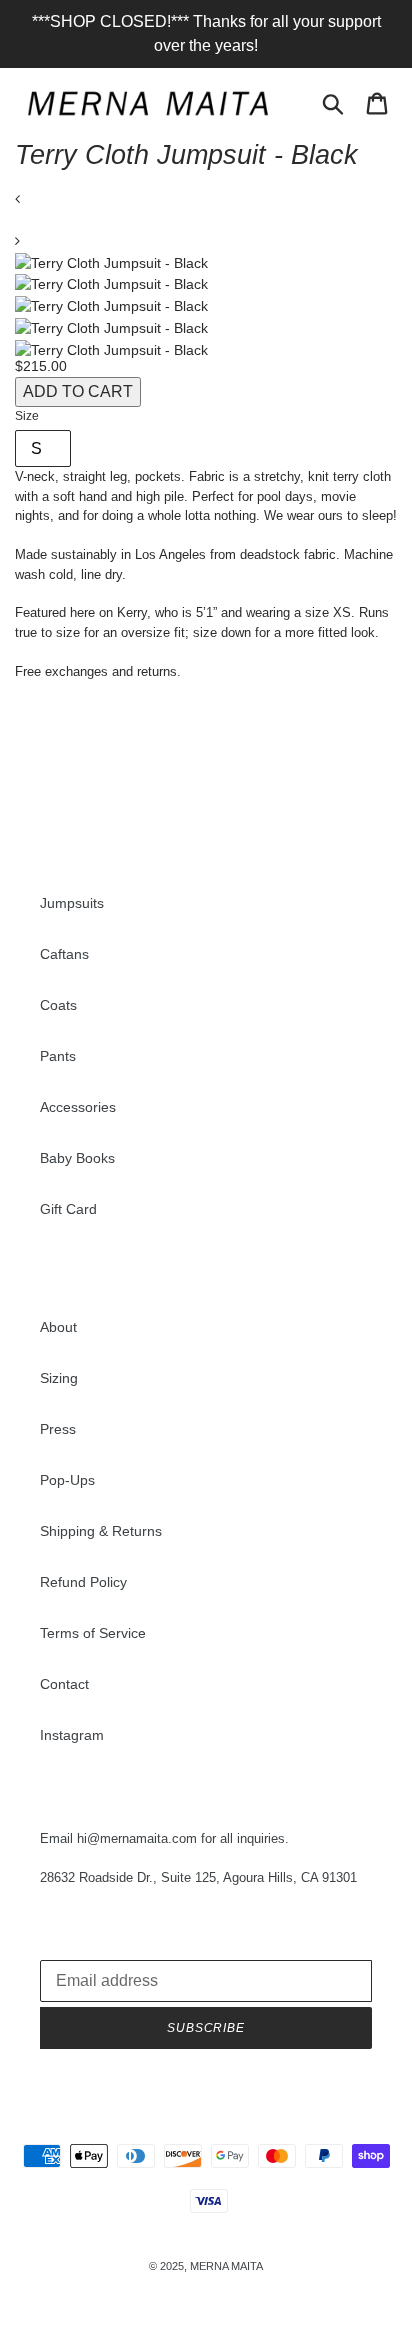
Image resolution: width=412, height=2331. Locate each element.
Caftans (64, 954)
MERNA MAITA (226, 2266)
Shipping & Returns (101, 1531)
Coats (58, 1005)
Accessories (78, 1107)
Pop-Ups (67, 1480)
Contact (64, 1684)
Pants (58, 1056)
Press (58, 1429)
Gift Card (68, 1209)
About (58, 1327)
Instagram (72, 1735)
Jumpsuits (72, 903)
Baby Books (77, 1158)
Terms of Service (93, 1633)
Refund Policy (83, 1582)
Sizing (59, 1378)
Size (27, 416)
